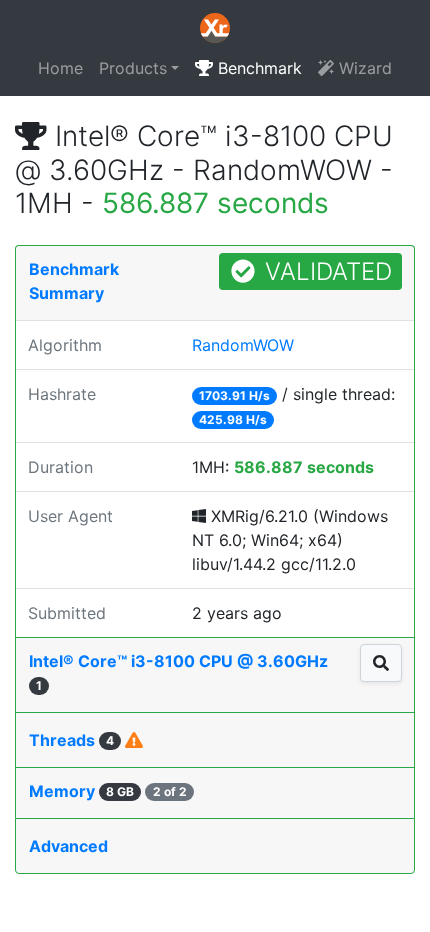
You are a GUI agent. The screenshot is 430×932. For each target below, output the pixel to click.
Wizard (363, 68)
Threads (71, 740)
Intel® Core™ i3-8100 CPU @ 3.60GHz (178, 672)
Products (133, 68)
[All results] (381, 663)
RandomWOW (243, 345)
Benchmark (257, 68)
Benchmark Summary (74, 281)
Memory (108, 791)
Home (60, 68)
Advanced (68, 846)
